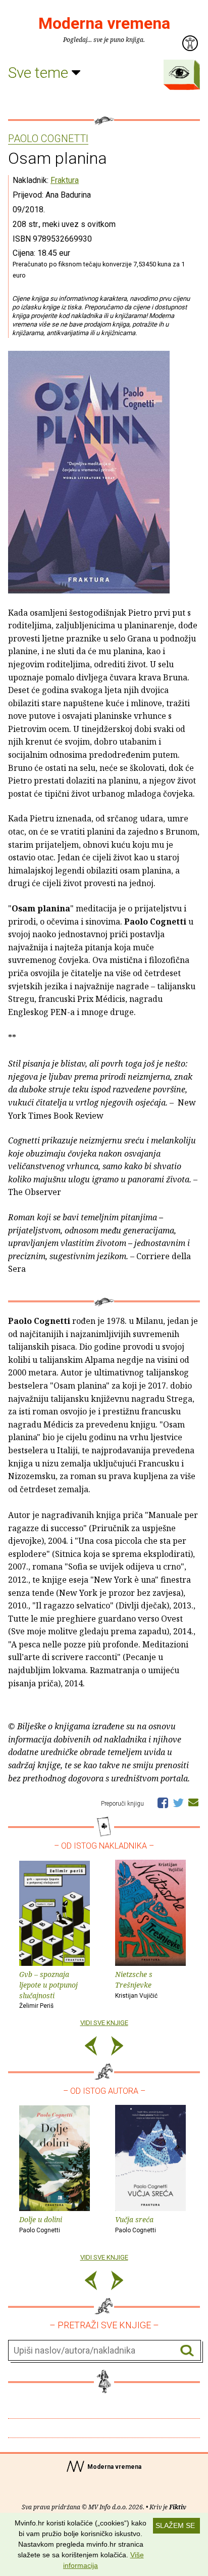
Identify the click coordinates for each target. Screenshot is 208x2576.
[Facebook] (163, 1802)
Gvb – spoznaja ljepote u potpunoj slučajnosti (48, 1989)
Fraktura (65, 180)
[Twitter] (178, 1802)
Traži (187, 2351)
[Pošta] (193, 1802)
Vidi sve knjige (104, 2023)
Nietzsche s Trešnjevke (136, 1984)
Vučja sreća (136, 2224)
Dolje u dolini (41, 2224)
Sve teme (40, 73)
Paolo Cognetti (48, 139)
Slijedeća (117, 2048)
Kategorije (179, 72)
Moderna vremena (104, 23)
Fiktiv (178, 2507)
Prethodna (91, 2048)
